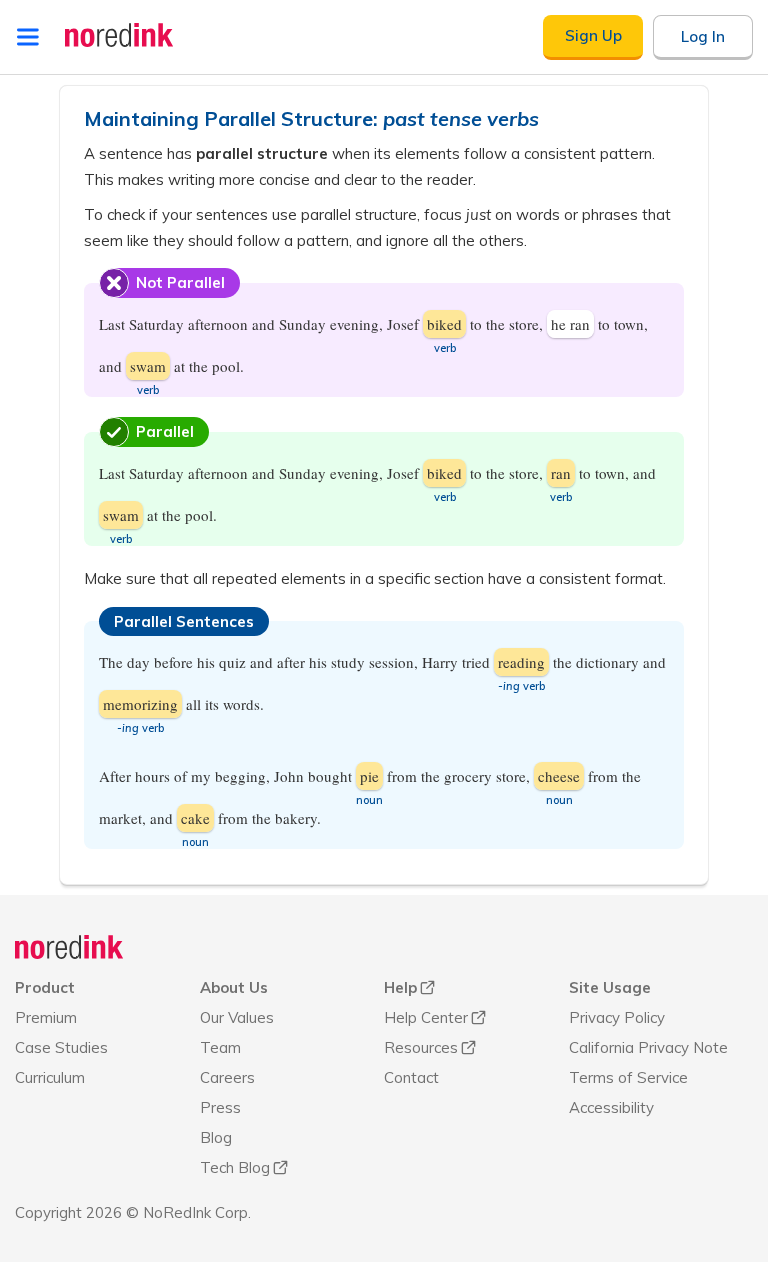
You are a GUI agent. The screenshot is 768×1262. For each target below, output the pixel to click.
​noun (369, 800)
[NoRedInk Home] (119, 35)
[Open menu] (28, 37)
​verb (445, 348)
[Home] (69, 947)
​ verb (521, 686)
